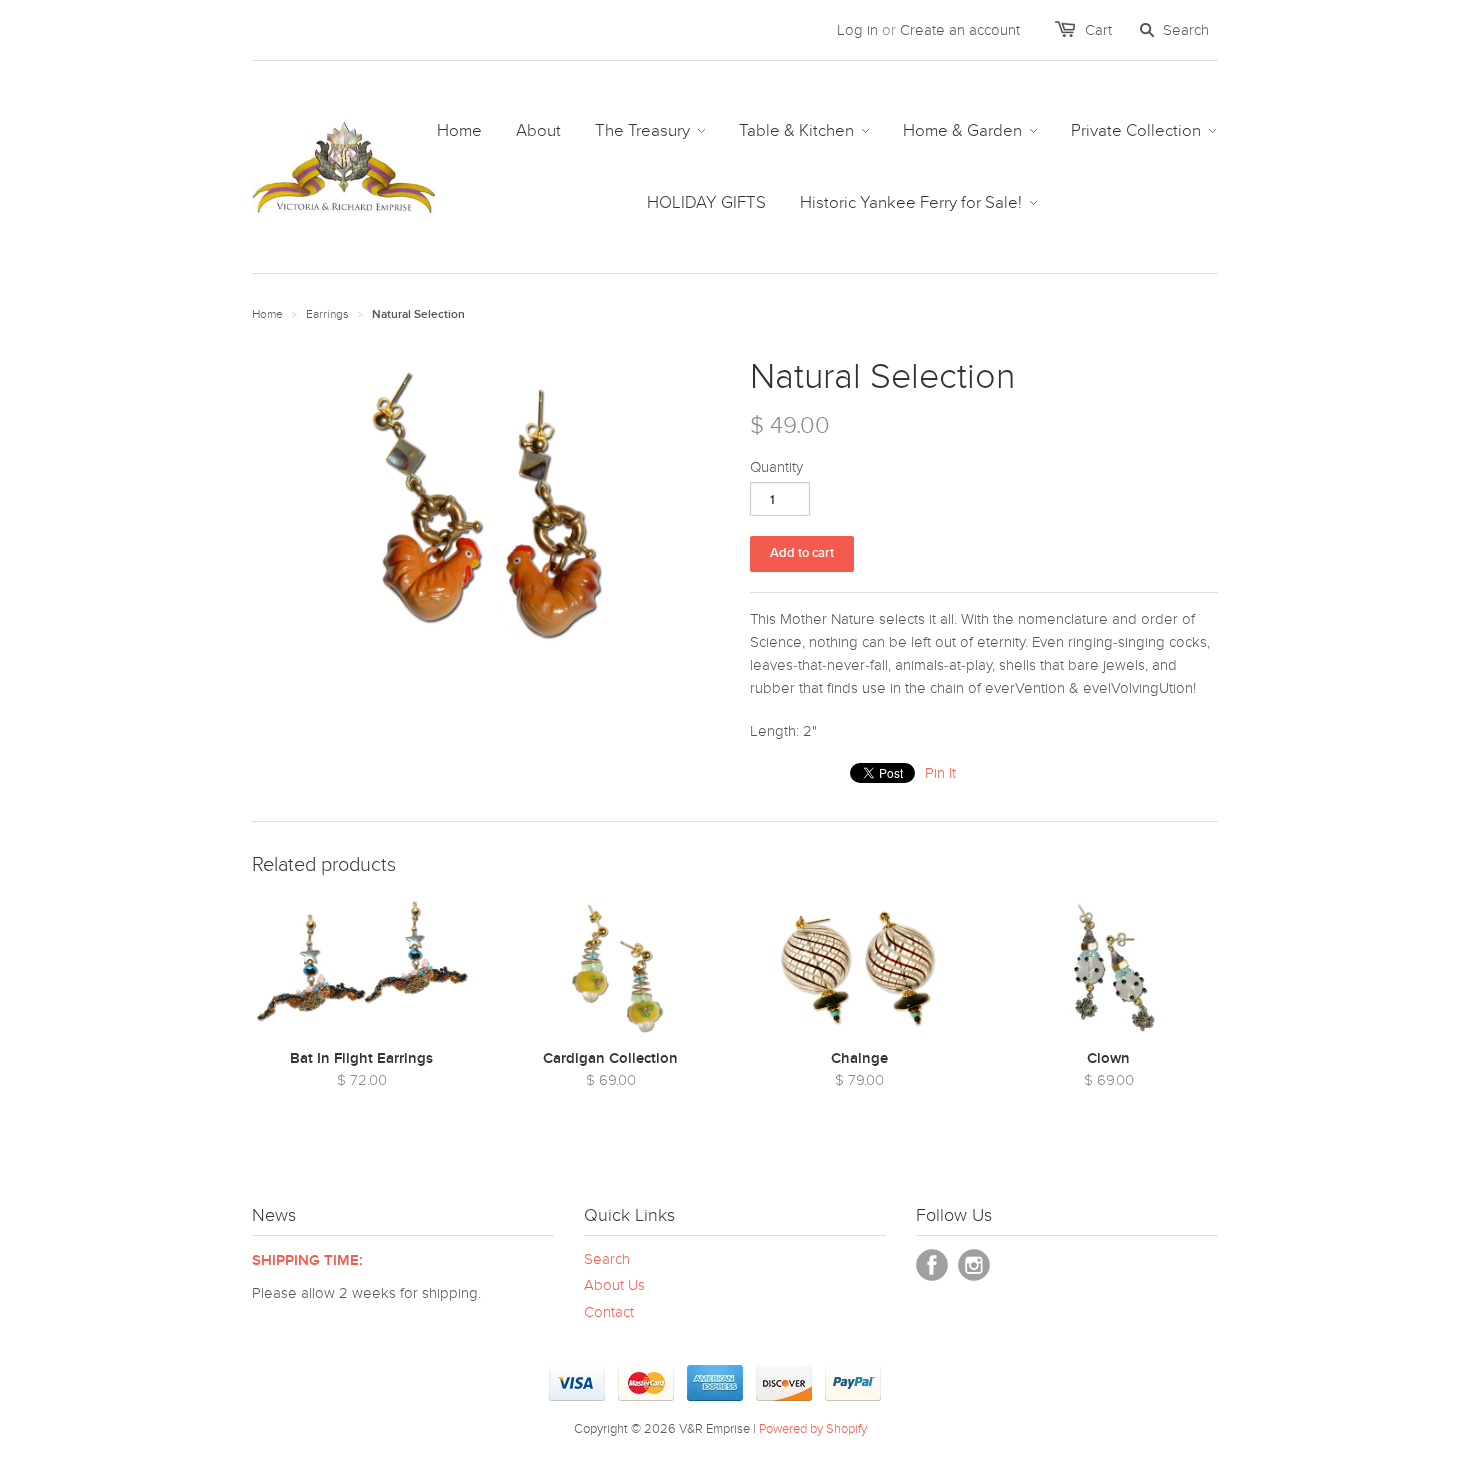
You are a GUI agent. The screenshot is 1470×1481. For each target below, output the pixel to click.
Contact (609, 1312)
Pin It (940, 773)
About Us (614, 1285)
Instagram (974, 1265)
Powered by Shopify (813, 1429)
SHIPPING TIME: (307, 1260)
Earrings (327, 314)
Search (607, 1259)
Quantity (776, 467)
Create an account (960, 30)
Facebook (932, 1265)
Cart (1098, 30)
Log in (857, 30)
